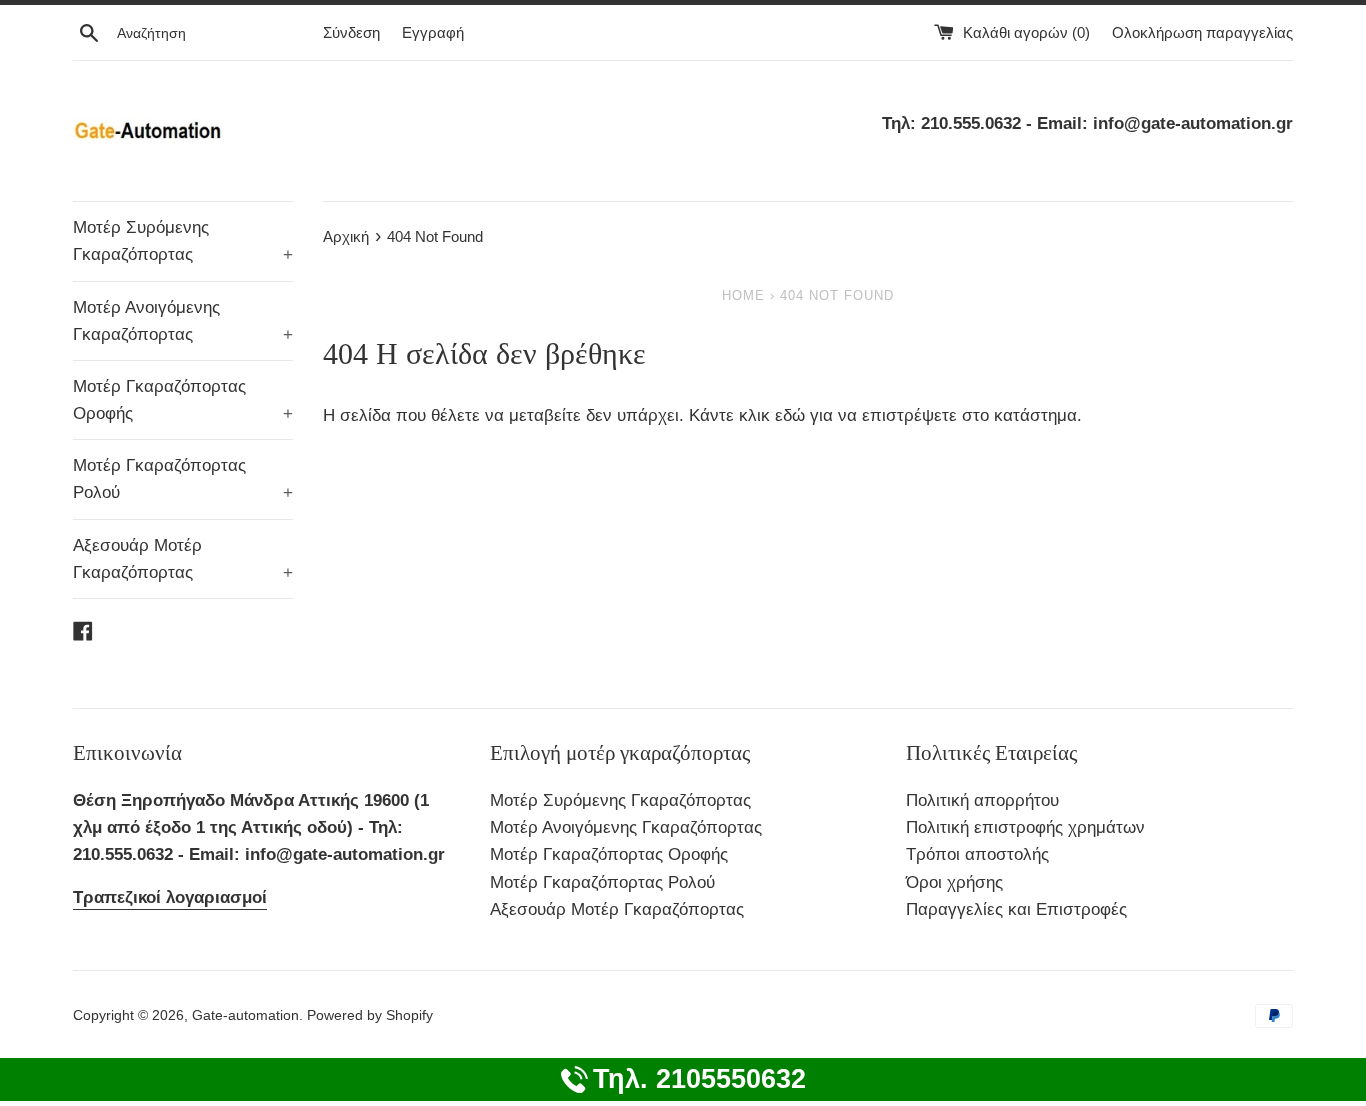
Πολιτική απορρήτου (982, 800)
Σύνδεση (351, 32)
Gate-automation (245, 1015)
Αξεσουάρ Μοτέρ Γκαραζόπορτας (183, 559)
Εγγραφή (433, 32)
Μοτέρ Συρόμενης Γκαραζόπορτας (183, 241)
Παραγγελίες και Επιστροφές (1016, 909)
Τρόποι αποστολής (977, 854)
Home (743, 295)
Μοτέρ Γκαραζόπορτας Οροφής (183, 400)
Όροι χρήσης (954, 882)
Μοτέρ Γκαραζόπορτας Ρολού (183, 479)
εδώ (792, 415)
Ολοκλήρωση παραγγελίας (1202, 32)
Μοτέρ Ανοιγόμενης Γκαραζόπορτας (183, 321)
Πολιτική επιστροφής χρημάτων (1025, 827)
